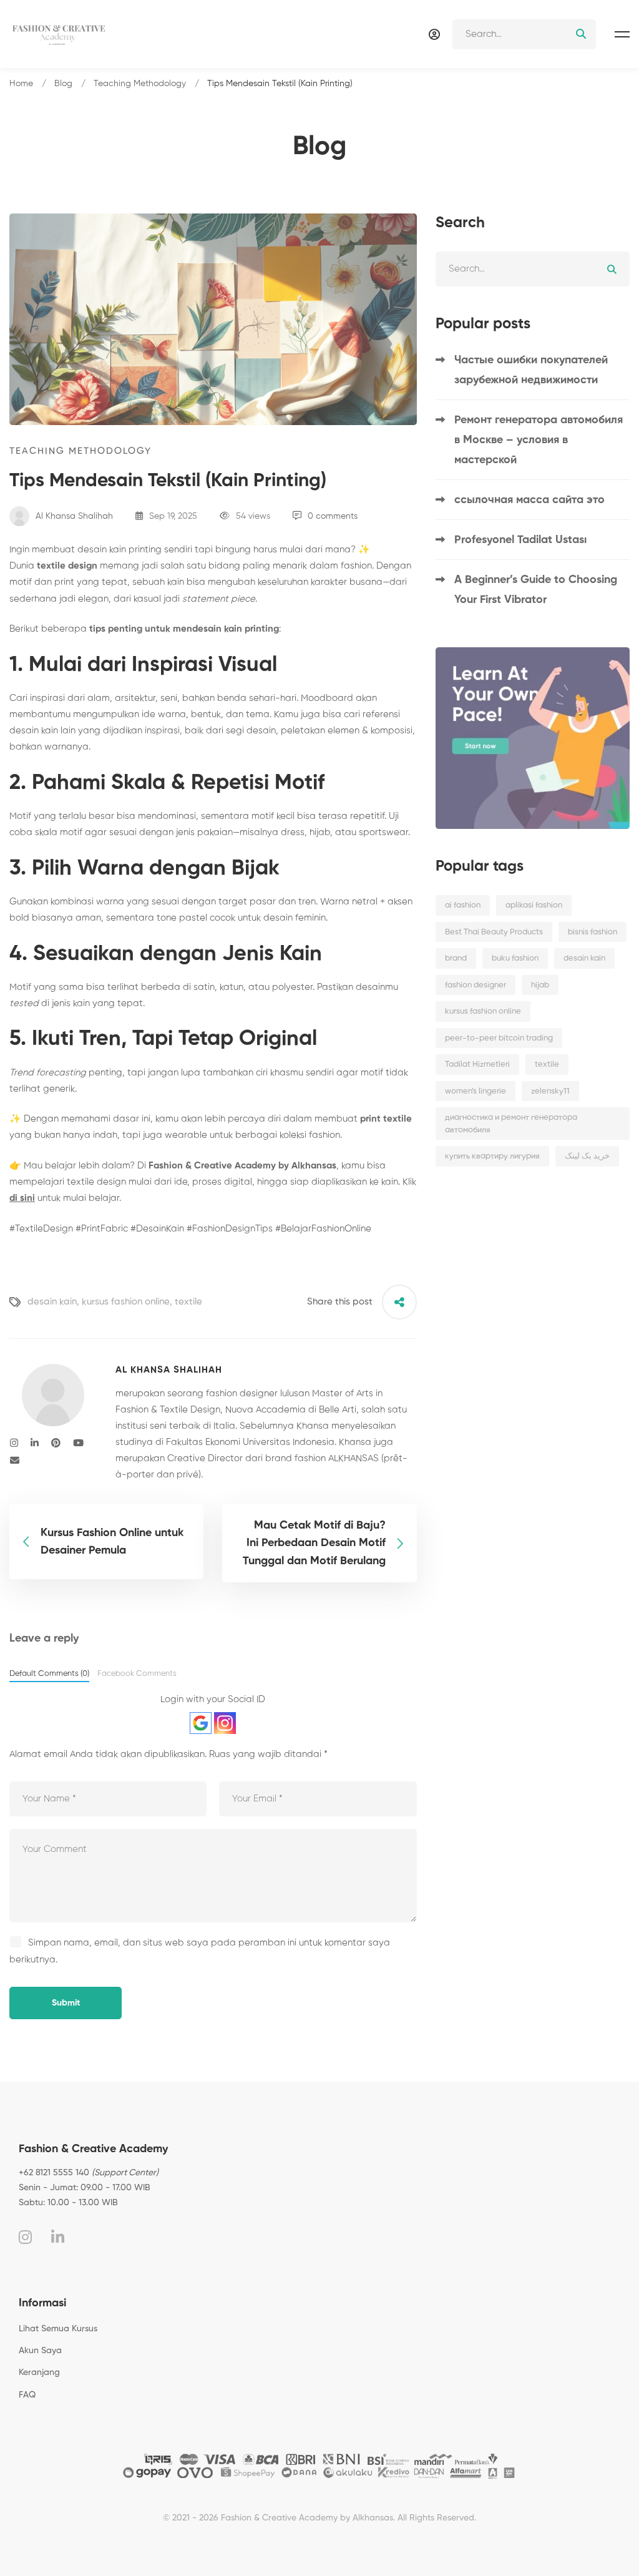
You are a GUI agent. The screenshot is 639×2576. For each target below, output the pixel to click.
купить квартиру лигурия (492, 1156)
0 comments (333, 516)
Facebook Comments (137, 1674)
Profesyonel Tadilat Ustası (520, 540)
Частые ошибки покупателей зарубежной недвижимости (531, 370)
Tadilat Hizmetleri (477, 1065)
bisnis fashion (593, 932)
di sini (22, 1198)
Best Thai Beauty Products (494, 932)
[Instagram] (14, 1443)
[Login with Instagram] (225, 1723)
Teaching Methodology (140, 84)
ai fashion (463, 905)
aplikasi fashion (534, 905)
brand (456, 958)
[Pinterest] (56, 1443)
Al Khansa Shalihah (73, 516)
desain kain (52, 1302)
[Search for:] (524, 34)
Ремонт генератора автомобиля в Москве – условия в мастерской (539, 440)
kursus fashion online (126, 1302)
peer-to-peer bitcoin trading (499, 1038)
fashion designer (476, 985)
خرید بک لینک (587, 1156)
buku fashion (515, 958)
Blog (63, 84)
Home (21, 84)
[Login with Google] (201, 1723)
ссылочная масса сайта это (529, 500)
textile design (67, 566)
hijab (540, 985)
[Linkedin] (35, 1443)
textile (188, 1302)
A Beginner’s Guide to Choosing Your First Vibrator (536, 590)
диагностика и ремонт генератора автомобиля (511, 1124)
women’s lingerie (476, 1091)
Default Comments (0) (49, 1674)
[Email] (15, 1461)
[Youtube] (78, 1443)
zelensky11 (550, 1091)
